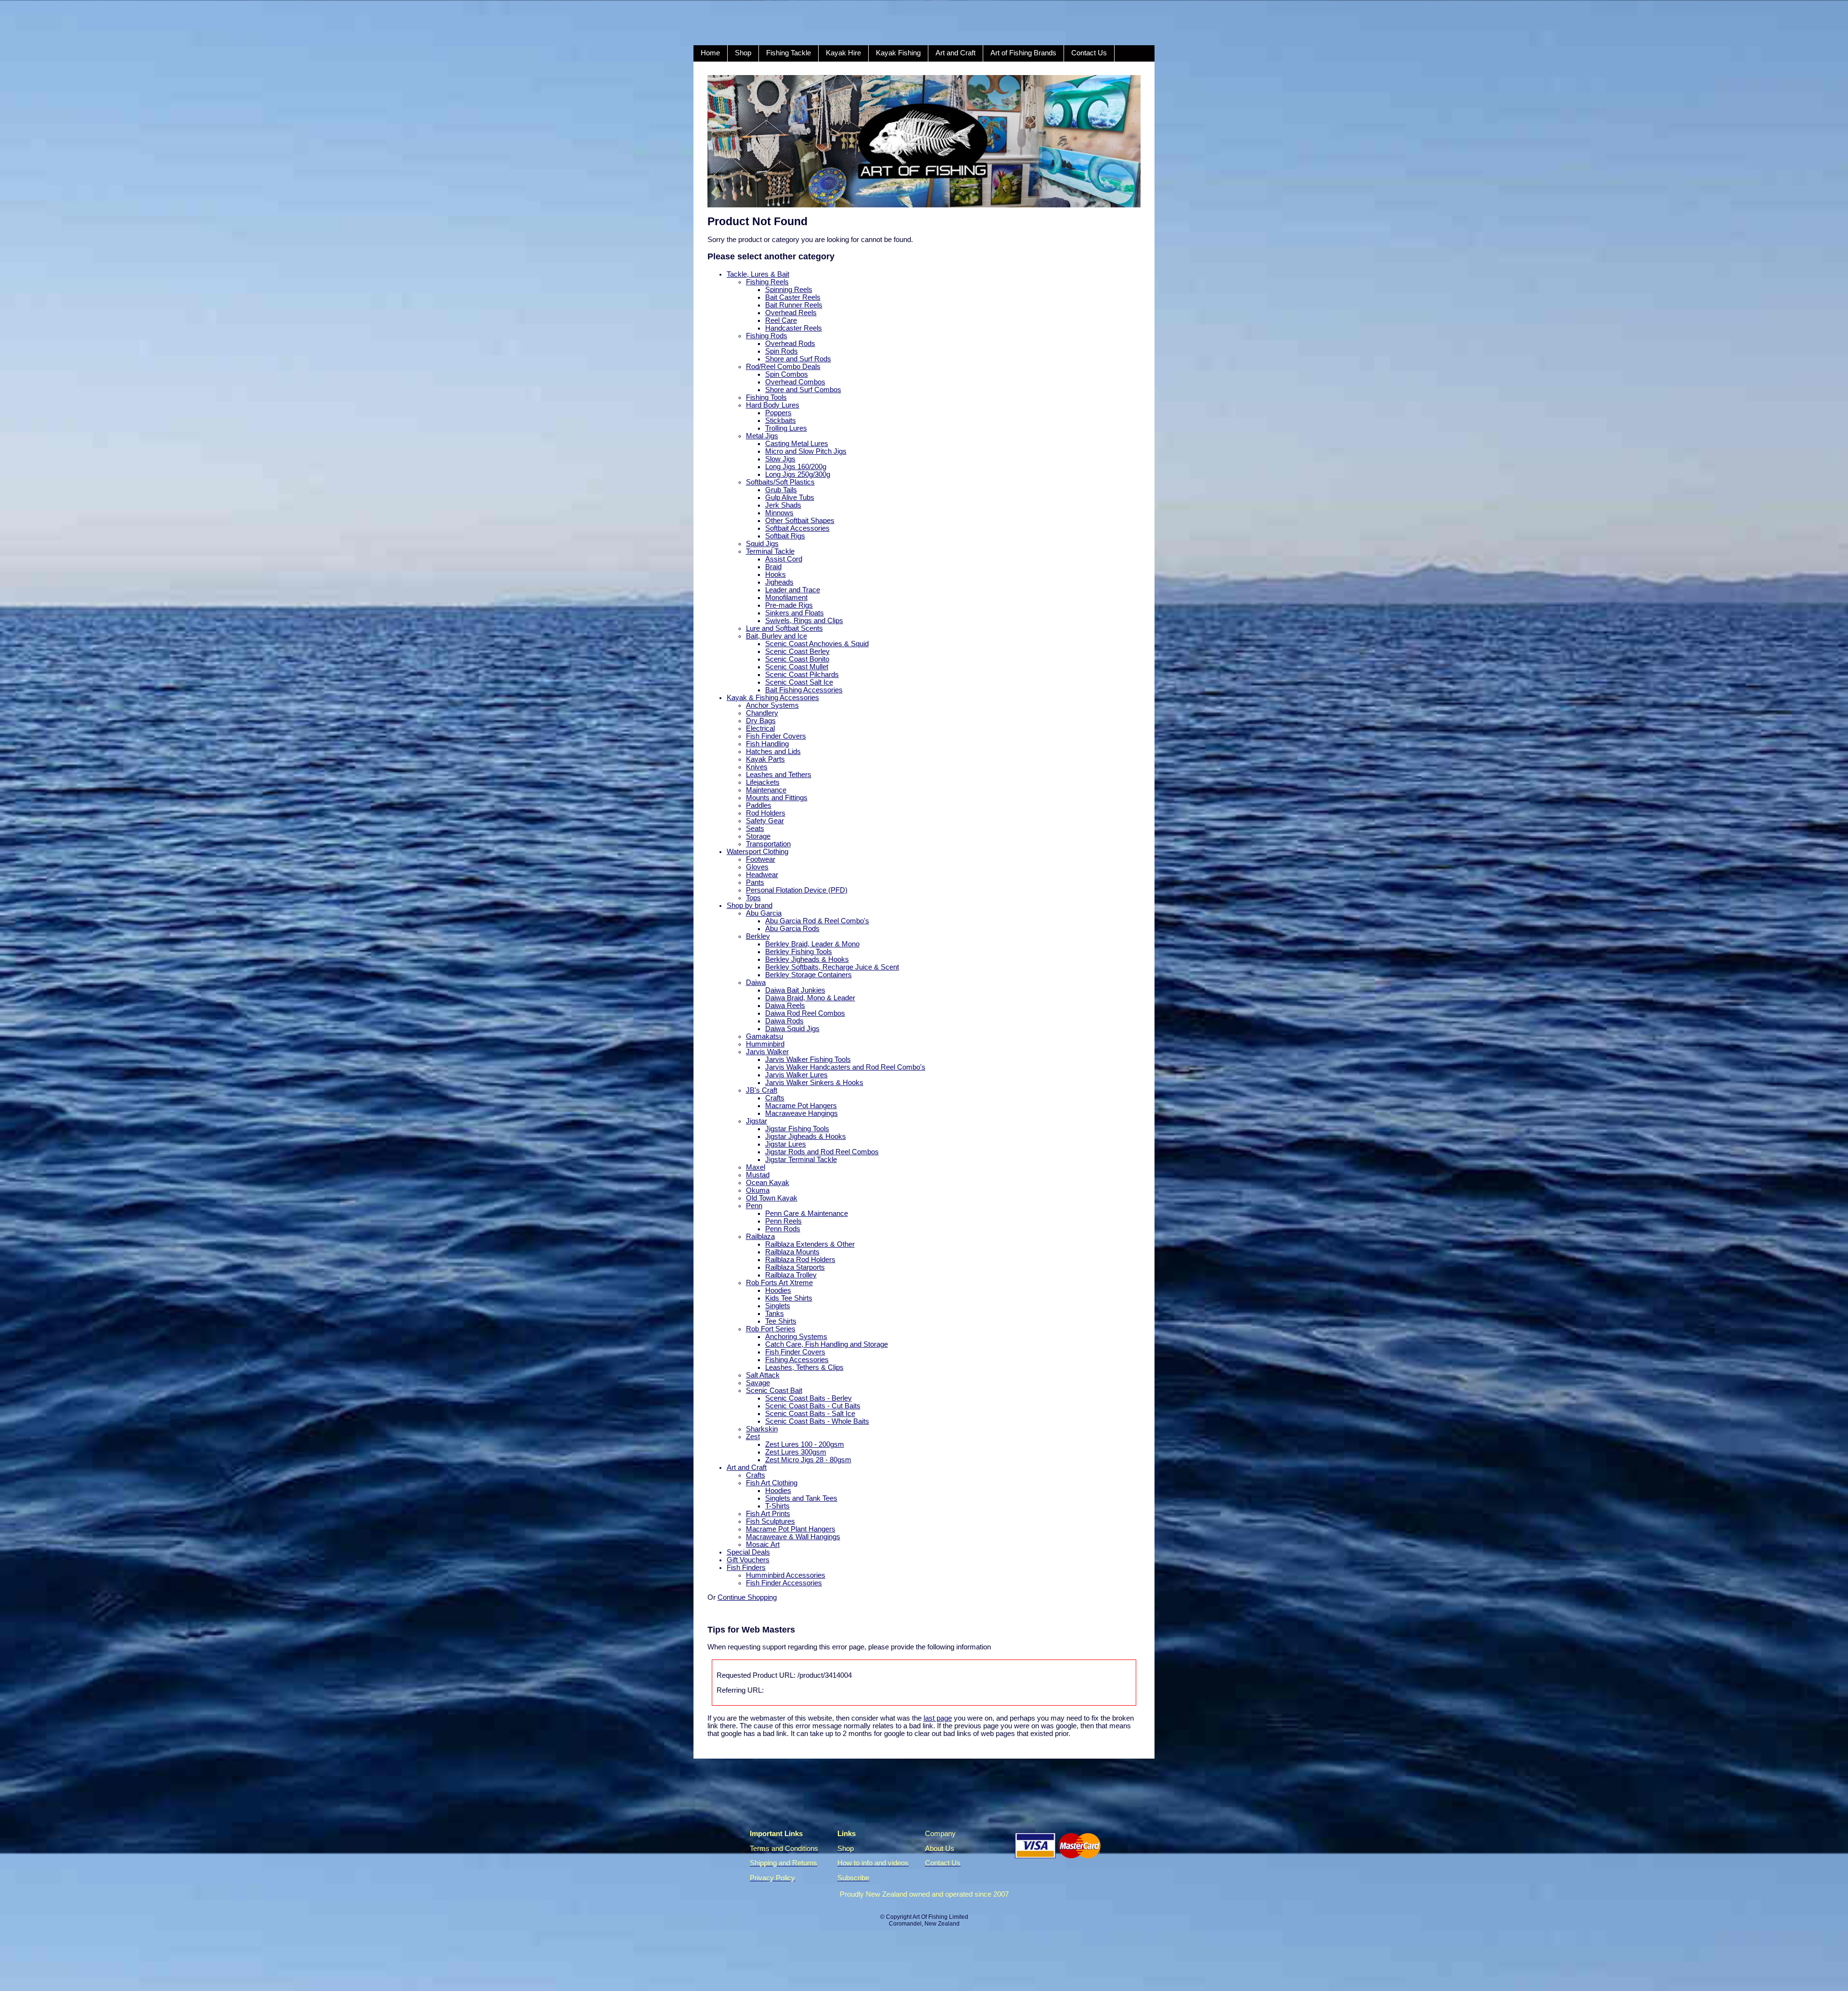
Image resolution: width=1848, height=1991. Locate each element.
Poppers (778, 413)
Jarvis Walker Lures (796, 1075)
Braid (773, 567)
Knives (757, 767)
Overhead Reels (791, 313)
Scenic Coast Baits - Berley (808, 1398)
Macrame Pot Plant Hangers (791, 1529)
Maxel (756, 1167)
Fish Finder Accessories (784, 1583)
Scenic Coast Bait (774, 1391)
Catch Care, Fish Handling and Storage (827, 1344)
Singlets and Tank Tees (801, 1498)
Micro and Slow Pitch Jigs (806, 451)
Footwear (761, 859)
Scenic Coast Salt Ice (799, 682)
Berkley (758, 936)
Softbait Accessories (797, 528)
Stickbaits (781, 421)
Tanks (775, 1314)
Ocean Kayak (768, 1183)
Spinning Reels (789, 290)
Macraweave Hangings (802, 1113)
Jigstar (757, 1121)
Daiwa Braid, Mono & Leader (810, 998)
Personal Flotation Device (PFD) (797, 890)
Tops (753, 898)
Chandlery (762, 713)
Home (710, 53)
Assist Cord (784, 559)
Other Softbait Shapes (800, 521)
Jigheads (779, 582)
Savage (758, 1383)
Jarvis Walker (767, 1052)
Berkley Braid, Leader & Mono (812, 944)
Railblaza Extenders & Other (810, 1244)
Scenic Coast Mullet (797, 667)
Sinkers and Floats (795, 613)
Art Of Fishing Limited (940, 1917)
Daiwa (756, 983)
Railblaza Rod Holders (800, 1260)
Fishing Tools (766, 397)
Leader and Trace (793, 590)
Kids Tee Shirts (789, 1298)
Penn (754, 1206)
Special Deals (748, 1552)
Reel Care (781, 320)
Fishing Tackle (789, 53)
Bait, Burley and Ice (776, 636)
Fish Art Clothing (772, 1483)
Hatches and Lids (773, 752)
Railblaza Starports (795, 1267)
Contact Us (1089, 53)
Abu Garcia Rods (792, 929)
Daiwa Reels (785, 1006)
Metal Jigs (762, 436)
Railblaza (760, 1237)
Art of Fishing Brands (1023, 53)
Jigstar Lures (786, 1144)
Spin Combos (787, 374)
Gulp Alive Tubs (790, 498)
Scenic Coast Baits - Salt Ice (810, 1414)
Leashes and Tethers (779, 775)
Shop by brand (750, 906)
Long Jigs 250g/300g (798, 474)
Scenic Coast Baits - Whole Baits (817, 1421)
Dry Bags (761, 721)
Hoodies (778, 1290)
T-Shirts (777, 1506)
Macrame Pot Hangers (801, 1106)
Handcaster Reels (794, 328)
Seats (755, 829)
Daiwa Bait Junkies (795, 990)
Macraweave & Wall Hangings (793, 1537)
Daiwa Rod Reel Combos (805, 1013)
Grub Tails (781, 490)
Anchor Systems (772, 705)
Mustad (758, 1175)
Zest (753, 1437)
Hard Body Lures (773, 405)
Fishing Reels (767, 282)
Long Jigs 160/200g (796, 467)
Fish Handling (767, 744)
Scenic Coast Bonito (797, 659)
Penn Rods (783, 1229)
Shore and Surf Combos (803, 390)
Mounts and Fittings (777, 798)
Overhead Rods (790, 344)
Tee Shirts (781, 1321)
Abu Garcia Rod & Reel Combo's (817, 921)
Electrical (760, 728)
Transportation (768, 844)
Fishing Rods (767, 336)
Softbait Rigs (785, 536)
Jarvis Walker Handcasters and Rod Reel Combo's (845, 1067)
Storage (758, 836)
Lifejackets (763, 782)
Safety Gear (765, 821)
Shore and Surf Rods (798, 359)
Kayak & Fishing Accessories (773, 698)
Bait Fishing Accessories (804, 690)
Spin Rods (782, 351)
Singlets (778, 1306)
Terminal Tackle (770, 551)
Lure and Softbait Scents (784, 628)
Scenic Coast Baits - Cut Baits (813, 1406)
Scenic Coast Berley (797, 651)
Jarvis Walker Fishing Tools (808, 1059)
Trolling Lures (786, 428)
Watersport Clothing (757, 852)
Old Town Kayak (772, 1198)
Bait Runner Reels (794, 305)
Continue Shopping (747, 1597)
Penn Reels (783, 1221)
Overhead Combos (795, 382)
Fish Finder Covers (776, 736)
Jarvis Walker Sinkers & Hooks (814, 1083)
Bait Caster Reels (793, 297)
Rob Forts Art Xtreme (779, 1283)
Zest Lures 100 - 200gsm (805, 1444)
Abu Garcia (764, 913)
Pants (755, 882)
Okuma (758, 1190)
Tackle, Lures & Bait (758, 274)
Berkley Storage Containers (808, 975)
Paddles (759, 805)
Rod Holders (766, 813)
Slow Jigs (780, 459)
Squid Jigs (762, 544)
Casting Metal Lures (797, 444)
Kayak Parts (765, 759)
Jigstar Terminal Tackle (801, 1160)
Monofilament (786, 598)
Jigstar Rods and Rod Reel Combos (822, 1152)
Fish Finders (746, 1568)
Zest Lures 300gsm (796, 1452)
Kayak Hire (843, 53)
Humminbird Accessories (786, 1575)
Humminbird (765, 1044)
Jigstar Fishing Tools (797, 1129)
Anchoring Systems (796, 1337)
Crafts (775, 1098)
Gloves (757, 867)
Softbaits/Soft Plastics (780, 482)
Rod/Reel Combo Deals (783, 367)
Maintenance (766, 790)
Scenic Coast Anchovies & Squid (817, 644)
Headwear (762, 875)
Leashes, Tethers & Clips (804, 1367)
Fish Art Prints (768, 1514)
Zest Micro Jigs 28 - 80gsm (808, 1460)
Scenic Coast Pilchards (802, 675)
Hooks (776, 574)
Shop (743, 53)
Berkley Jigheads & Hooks (807, 959)
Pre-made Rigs (789, 605)
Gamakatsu (764, 1036)
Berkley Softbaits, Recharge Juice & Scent (832, 967)
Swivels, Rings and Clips (804, 621)
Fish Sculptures (770, 1521)
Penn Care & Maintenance (807, 1213)
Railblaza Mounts (792, 1252)
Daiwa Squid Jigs (792, 1029)
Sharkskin (762, 1429)
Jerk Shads (783, 505)
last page (938, 1718)
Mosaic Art (763, 1544)
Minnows (779, 513)
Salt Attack (763, 1375)
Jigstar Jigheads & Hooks (806, 1136)
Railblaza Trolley (791, 1275)
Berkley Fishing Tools (799, 952)
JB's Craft (762, 1090)
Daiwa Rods (784, 1021)
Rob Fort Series (771, 1329)
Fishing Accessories (797, 1360)
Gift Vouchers (748, 1560)
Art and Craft (956, 53)
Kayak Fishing (898, 53)
